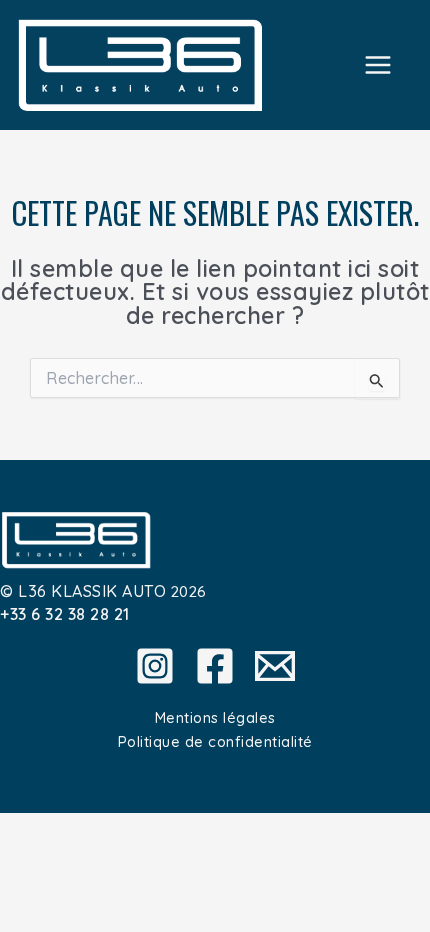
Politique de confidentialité (215, 741)
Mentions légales (215, 717)
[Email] (275, 666)
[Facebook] (215, 666)
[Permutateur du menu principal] (378, 64)
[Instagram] (155, 666)
